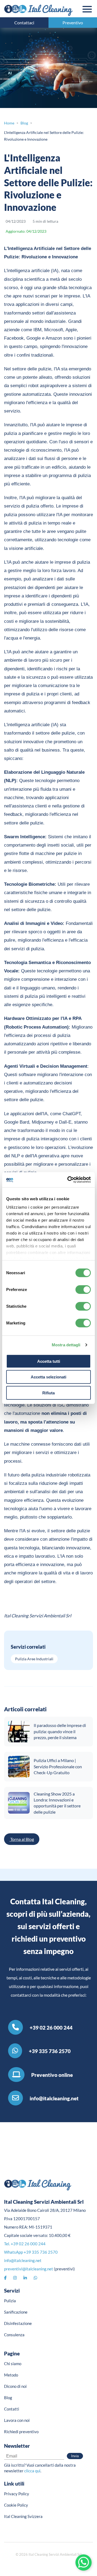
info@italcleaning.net (23, 2260)
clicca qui (32, 2471)
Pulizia (10, 2301)
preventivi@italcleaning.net (29, 2269)
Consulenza (14, 2335)
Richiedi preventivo (21, 2432)
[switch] (83, 1289)
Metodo (11, 2375)
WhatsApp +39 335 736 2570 (31, 2252)
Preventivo (73, 23)
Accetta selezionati (48, 1377)
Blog (8, 2398)
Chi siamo (13, 2364)
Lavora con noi (17, 2420)
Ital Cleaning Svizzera (23, 2516)
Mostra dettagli (66, 1345)
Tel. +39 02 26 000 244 (25, 2244)
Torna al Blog (22, 1839)
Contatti (12, 2409)
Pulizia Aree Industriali (34, 1659)
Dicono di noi (15, 2386)
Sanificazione (16, 2312)
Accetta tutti (49, 1361)
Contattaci (24, 23)
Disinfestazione (18, 2323)
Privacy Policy (17, 2494)
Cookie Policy (16, 2505)
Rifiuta (48, 1393)
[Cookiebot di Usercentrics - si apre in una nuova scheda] (68, 1180)
